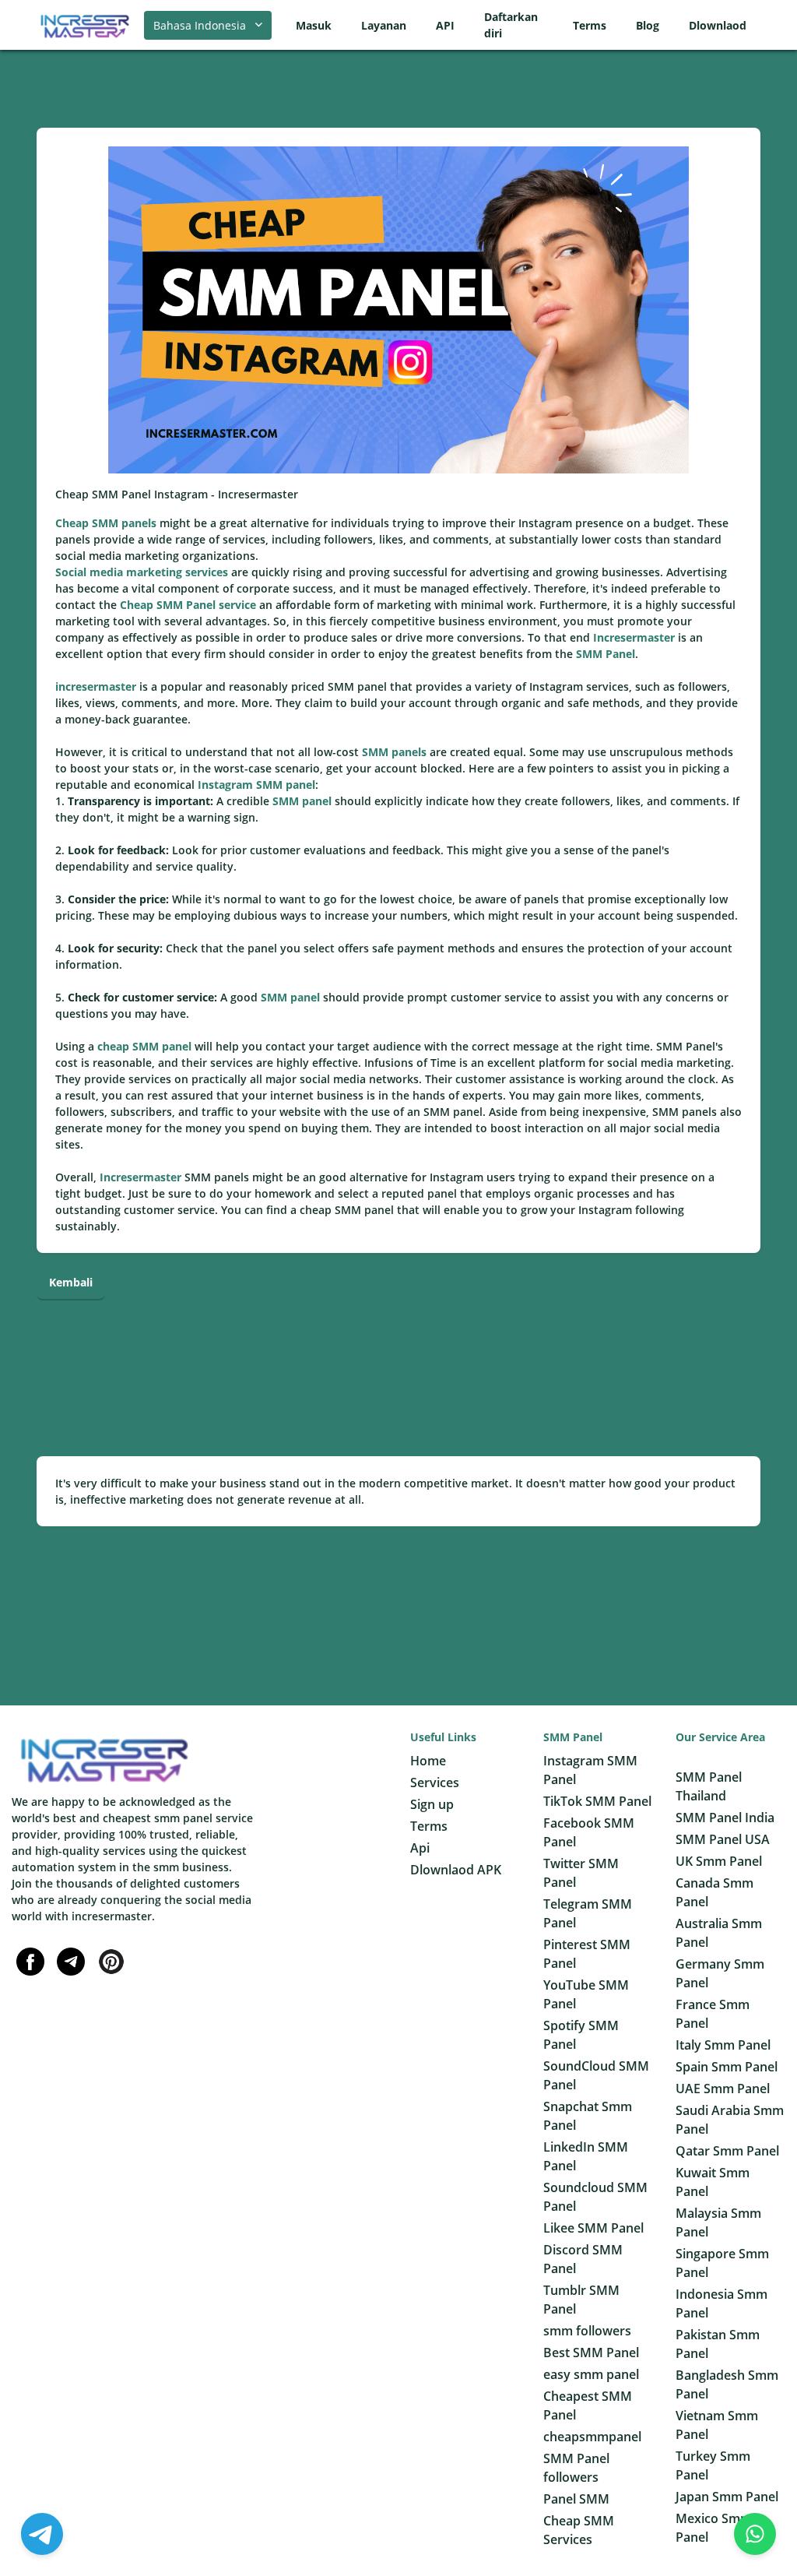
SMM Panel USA (723, 1839)
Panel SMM (576, 2499)
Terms (590, 25)
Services (435, 1782)
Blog (648, 25)
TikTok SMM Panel (597, 1801)
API (445, 25)
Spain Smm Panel (727, 2067)
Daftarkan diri (511, 25)
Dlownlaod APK (456, 1870)
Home (428, 1761)
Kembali (71, 1282)
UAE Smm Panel (723, 2089)
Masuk (314, 25)
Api (420, 1848)
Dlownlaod (718, 25)
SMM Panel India (725, 1818)
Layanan (384, 25)
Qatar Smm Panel (727, 2151)
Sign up (432, 1804)
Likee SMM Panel (593, 2228)
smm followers (587, 2331)
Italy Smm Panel (723, 2045)
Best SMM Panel (591, 2353)
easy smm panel (591, 2374)
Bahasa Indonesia (200, 25)
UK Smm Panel (719, 1861)
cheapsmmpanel (592, 2437)
